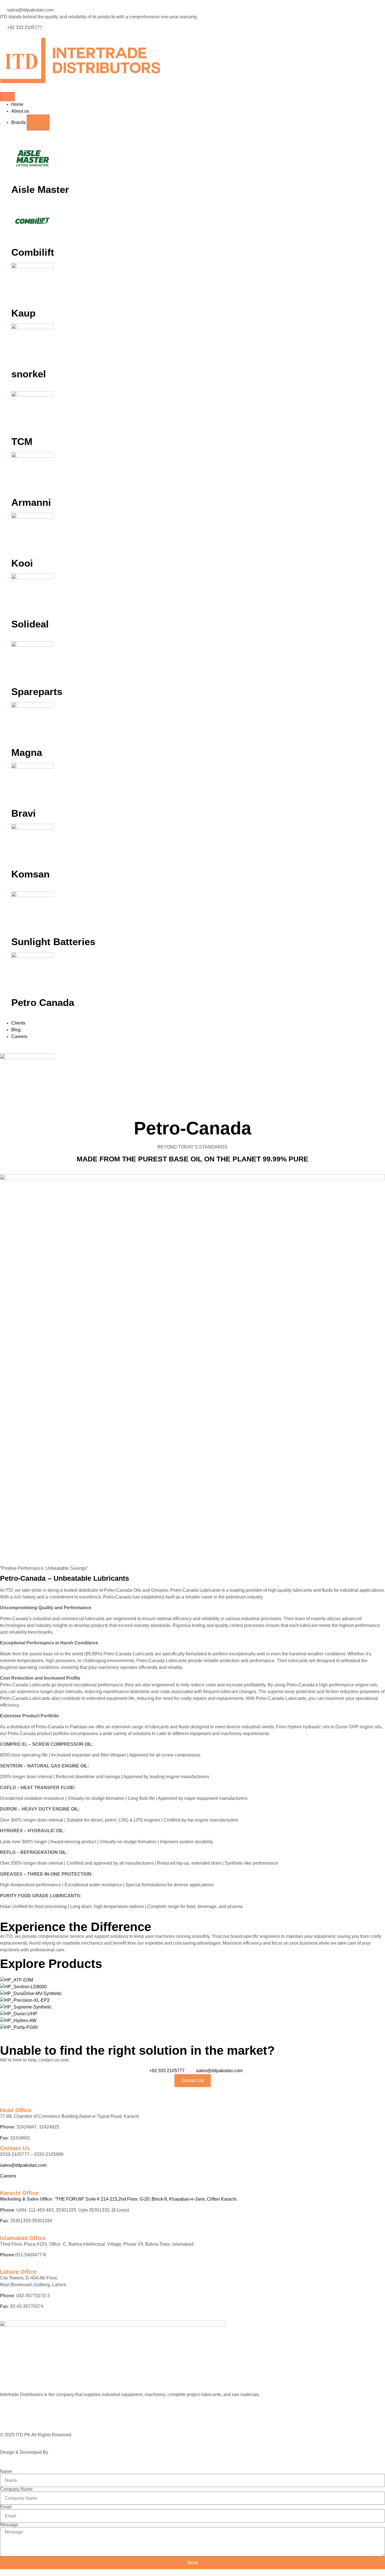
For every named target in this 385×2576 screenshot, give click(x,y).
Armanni (31, 502)
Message (9, 2525)
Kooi (22, 563)
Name (6, 2472)
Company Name (16, 2489)
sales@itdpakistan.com (23, 2165)
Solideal (30, 624)
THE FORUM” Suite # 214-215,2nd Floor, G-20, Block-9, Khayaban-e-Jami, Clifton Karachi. (147, 2199)
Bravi (24, 813)
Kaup (23, 313)
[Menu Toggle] (7, 97)
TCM (22, 441)
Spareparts (37, 692)
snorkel (29, 374)
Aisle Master (40, 189)
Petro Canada (43, 1002)
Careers (8, 2176)
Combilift (33, 252)
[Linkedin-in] (22, 2416)
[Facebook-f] (7, 2416)
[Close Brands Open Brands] (38, 123)
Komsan (30, 874)
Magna (27, 752)
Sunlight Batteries (53, 942)
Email (6, 2507)
